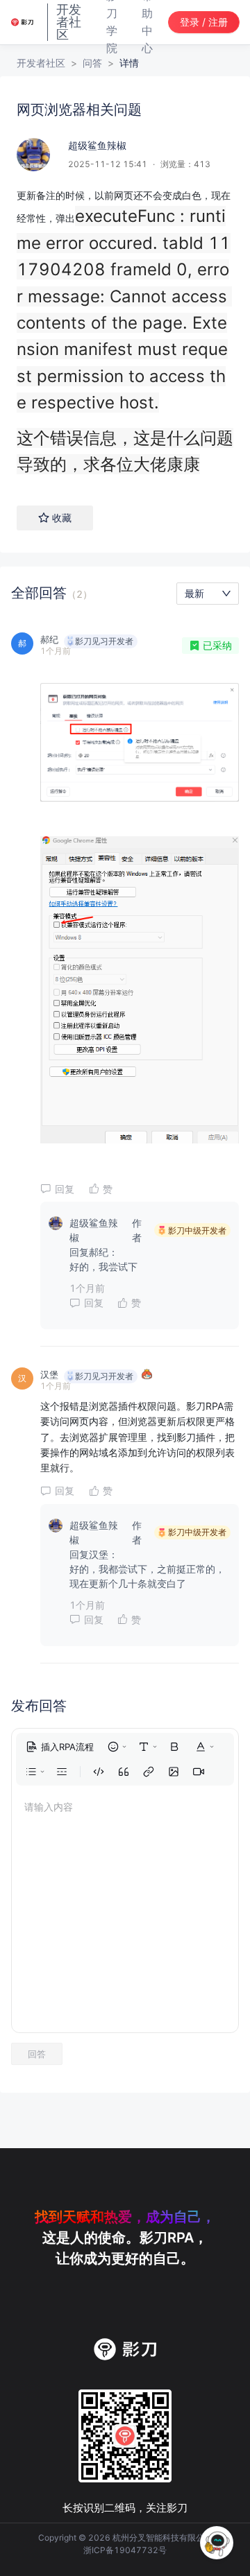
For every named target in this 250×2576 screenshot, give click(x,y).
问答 (92, 63)
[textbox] (125, 333)
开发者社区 (41, 63)
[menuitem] (60, 1747)
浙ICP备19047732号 (125, 2550)
